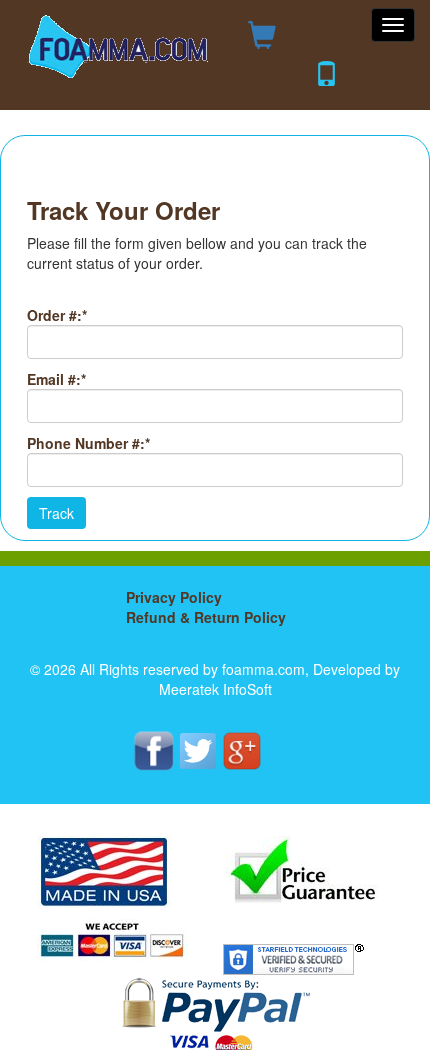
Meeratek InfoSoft (215, 689)
